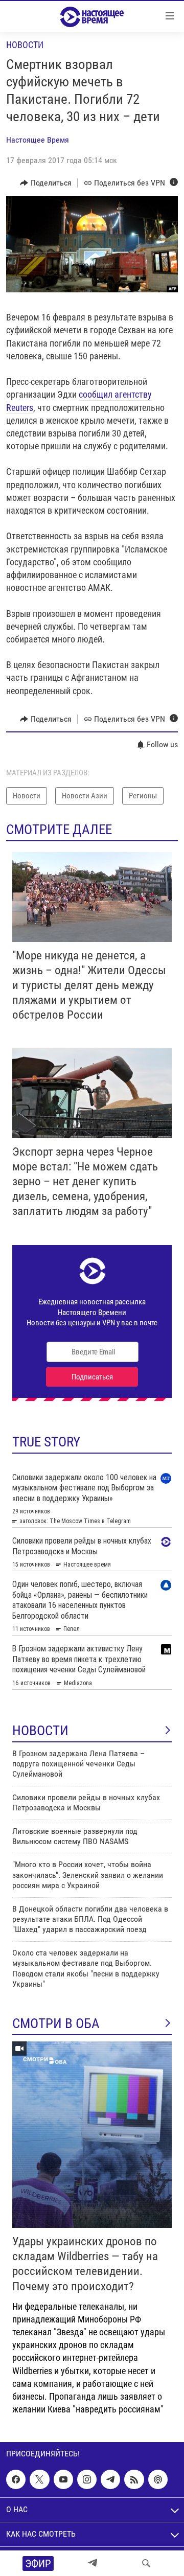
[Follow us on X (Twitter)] (39, 2479)
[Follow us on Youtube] (63, 2479)
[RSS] (134, 2479)
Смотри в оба (56, 2023)
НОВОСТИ (40, 1731)
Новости (25, 45)
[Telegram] (93, 2563)
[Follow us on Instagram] (87, 2479)
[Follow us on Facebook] (16, 2479)
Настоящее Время (38, 140)
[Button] (46, 183)
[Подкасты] (158, 2479)
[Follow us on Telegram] (110, 2479)
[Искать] (146, 2563)
